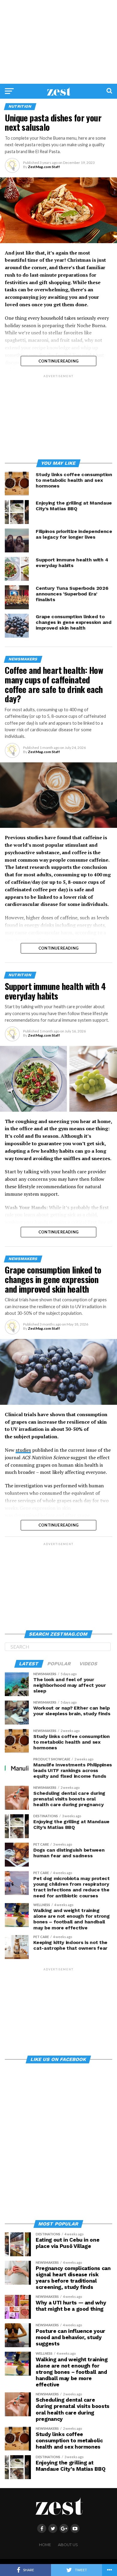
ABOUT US (68, 2545)
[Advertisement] (58, 42)
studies (23, 1450)
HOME (45, 2545)
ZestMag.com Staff (44, 167)
